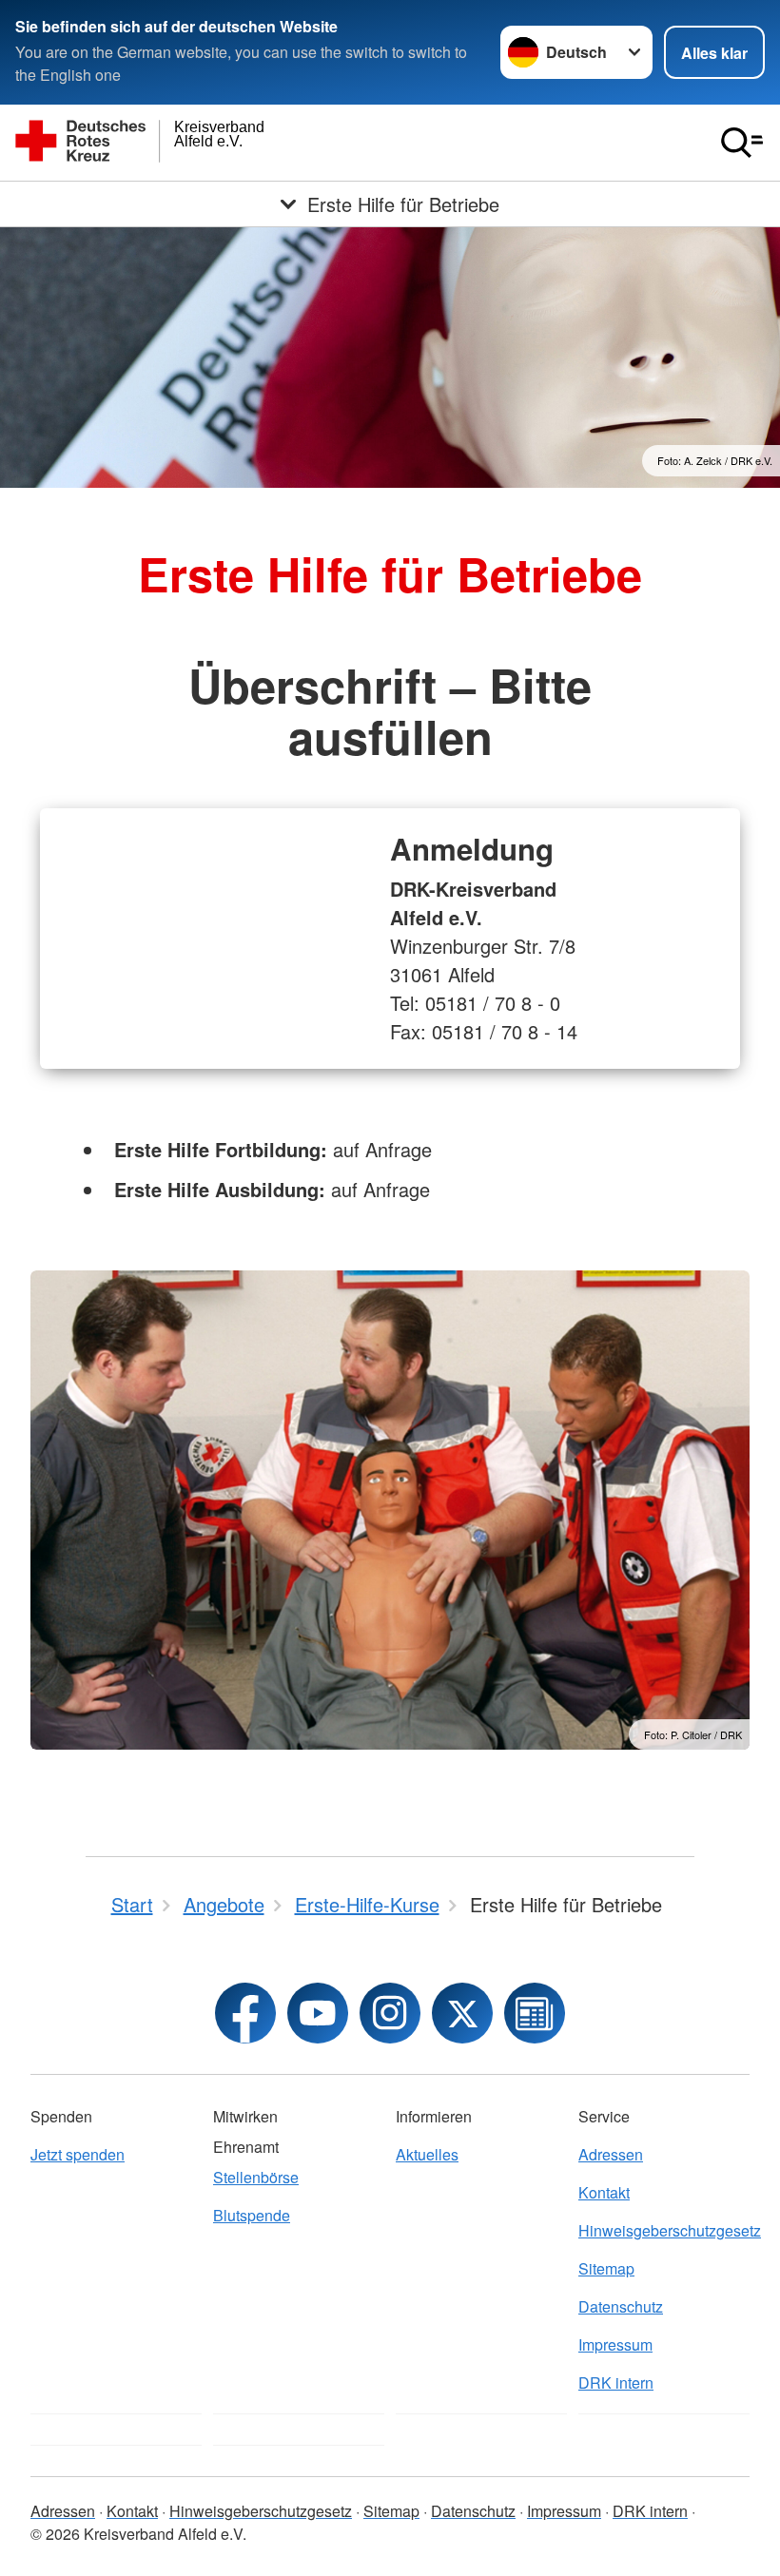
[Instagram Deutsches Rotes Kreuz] (390, 2013)
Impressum (615, 2344)
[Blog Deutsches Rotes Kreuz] (535, 2013)
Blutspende (252, 2215)
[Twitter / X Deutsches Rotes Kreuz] (462, 2013)
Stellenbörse (256, 2177)
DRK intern (616, 2382)
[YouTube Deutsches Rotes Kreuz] (318, 2013)
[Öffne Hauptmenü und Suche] (742, 143)
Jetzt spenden (78, 2154)
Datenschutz (621, 2306)
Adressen (611, 2154)
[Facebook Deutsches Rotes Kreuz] (245, 2013)
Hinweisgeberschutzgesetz (664, 2230)
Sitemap (606, 2268)
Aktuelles (427, 2154)
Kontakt (604, 2192)
